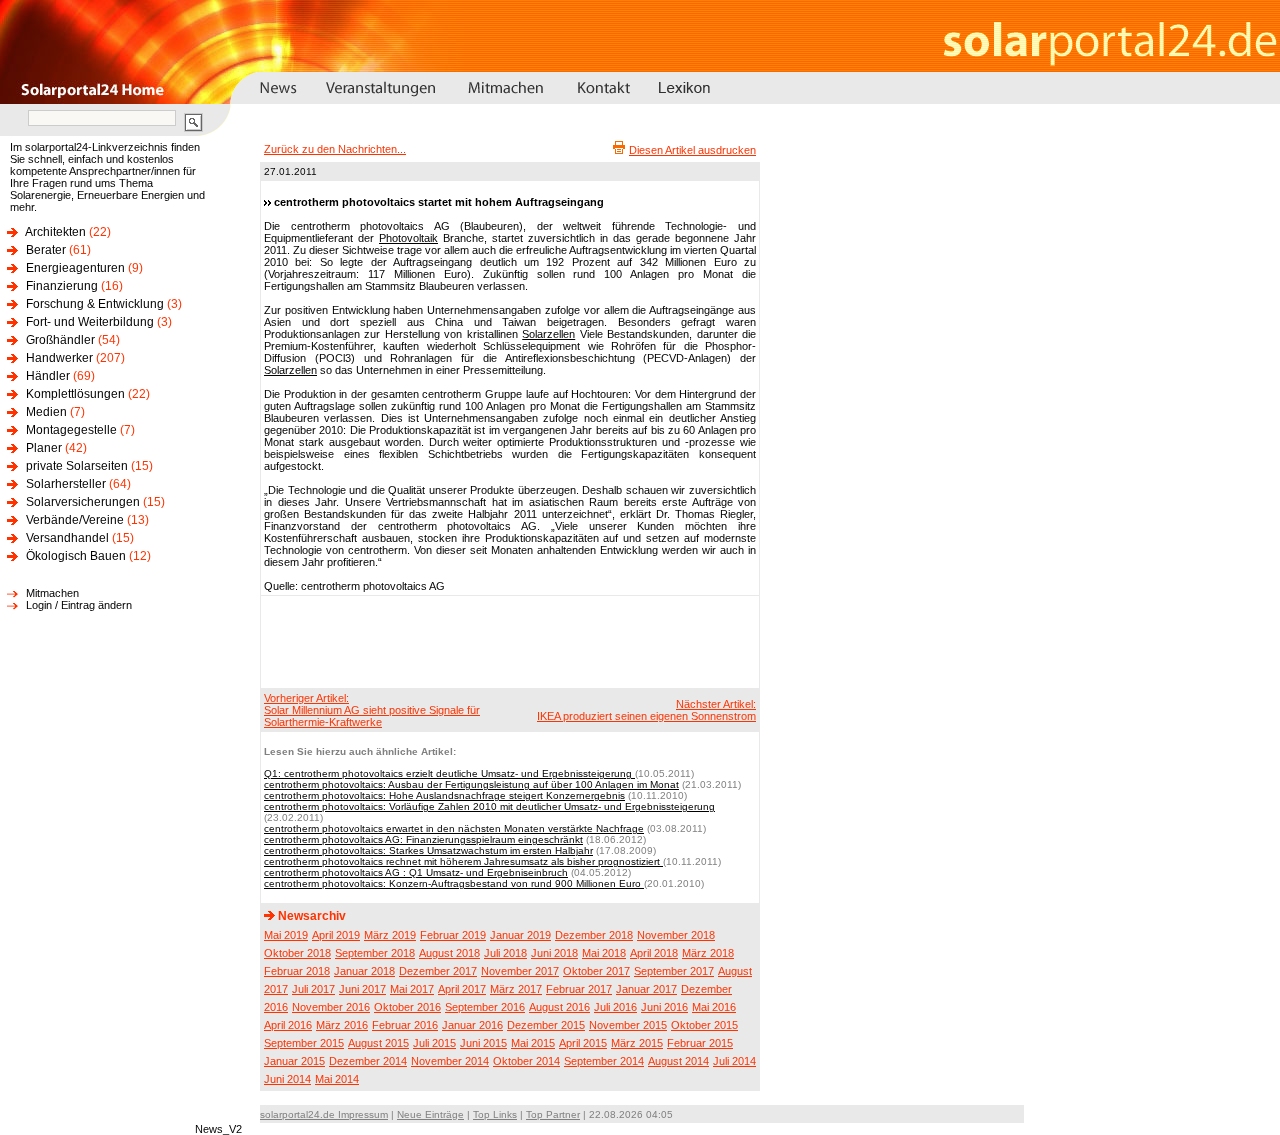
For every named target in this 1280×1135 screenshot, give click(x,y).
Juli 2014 (734, 1061)
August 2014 (678, 1061)
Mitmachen (52, 593)
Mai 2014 (337, 1079)
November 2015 (628, 1025)
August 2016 (559, 1007)
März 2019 (390, 935)
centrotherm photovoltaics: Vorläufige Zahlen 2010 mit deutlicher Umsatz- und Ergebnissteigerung (489, 806)
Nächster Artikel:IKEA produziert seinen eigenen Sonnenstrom (646, 710)
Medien (46, 412)
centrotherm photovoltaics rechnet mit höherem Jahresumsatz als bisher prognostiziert (463, 861)
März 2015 (637, 1043)
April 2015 (583, 1043)
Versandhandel (67, 538)
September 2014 (604, 1061)
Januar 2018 (364, 971)
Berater (46, 250)
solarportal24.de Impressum (324, 1114)
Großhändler (60, 340)
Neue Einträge (430, 1114)
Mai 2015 (533, 1043)
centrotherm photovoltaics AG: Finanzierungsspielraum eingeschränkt (423, 839)
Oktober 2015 (704, 1025)
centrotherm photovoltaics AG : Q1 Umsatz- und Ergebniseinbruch (416, 872)
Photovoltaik (408, 238)
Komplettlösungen (75, 394)
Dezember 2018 (594, 935)
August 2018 (449, 953)
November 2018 (676, 935)
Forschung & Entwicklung (95, 304)
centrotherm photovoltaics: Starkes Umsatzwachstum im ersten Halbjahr (428, 850)
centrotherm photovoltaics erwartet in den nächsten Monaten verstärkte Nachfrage (454, 828)
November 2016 (331, 1007)
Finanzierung (62, 286)
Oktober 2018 (297, 953)
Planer (44, 448)
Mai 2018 (604, 953)
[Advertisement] (507, 641)
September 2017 (674, 971)
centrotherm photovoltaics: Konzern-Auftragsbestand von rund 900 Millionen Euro (454, 883)
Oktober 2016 (407, 1007)
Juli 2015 (434, 1043)
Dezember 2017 (438, 971)
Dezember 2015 (546, 1025)
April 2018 (654, 953)
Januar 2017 (646, 989)
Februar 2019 (453, 935)
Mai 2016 (714, 1007)
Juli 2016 (615, 1007)
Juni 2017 (362, 989)
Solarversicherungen (83, 502)
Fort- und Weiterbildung (90, 322)
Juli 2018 (505, 953)
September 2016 (485, 1007)
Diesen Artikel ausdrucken (692, 150)
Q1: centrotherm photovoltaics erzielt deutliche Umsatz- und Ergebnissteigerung (449, 773)
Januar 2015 (294, 1061)
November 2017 (520, 971)
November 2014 (450, 1061)
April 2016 (288, 1025)
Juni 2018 (554, 953)
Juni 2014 (287, 1079)
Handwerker (59, 358)
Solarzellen (548, 334)
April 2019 (336, 935)
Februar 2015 (700, 1043)
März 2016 (342, 1025)
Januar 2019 (520, 935)
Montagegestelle (71, 430)
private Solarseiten (77, 466)
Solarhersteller (66, 484)
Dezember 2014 (368, 1061)
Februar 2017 (579, 989)
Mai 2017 (412, 989)
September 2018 (375, 953)
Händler (48, 376)
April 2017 (462, 989)
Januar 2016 (472, 1025)
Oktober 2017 (596, 971)
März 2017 (516, 989)
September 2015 (304, 1043)
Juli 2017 (313, 989)
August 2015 (378, 1043)
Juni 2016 (664, 1007)
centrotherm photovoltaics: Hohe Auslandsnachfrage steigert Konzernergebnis (444, 795)
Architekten (55, 232)
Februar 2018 (297, 971)
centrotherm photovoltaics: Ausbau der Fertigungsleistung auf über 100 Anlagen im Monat (471, 784)
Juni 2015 (483, 1043)
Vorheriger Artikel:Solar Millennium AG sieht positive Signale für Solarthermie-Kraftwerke (372, 710)
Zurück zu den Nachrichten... (335, 149)
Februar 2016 (405, 1025)
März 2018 (708, 953)
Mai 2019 (286, 935)
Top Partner (553, 1114)
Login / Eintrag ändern (79, 605)
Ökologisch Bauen (76, 556)
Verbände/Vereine (75, 520)
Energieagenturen (75, 268)
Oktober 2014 (526, 1061)
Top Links (495, 1114)
